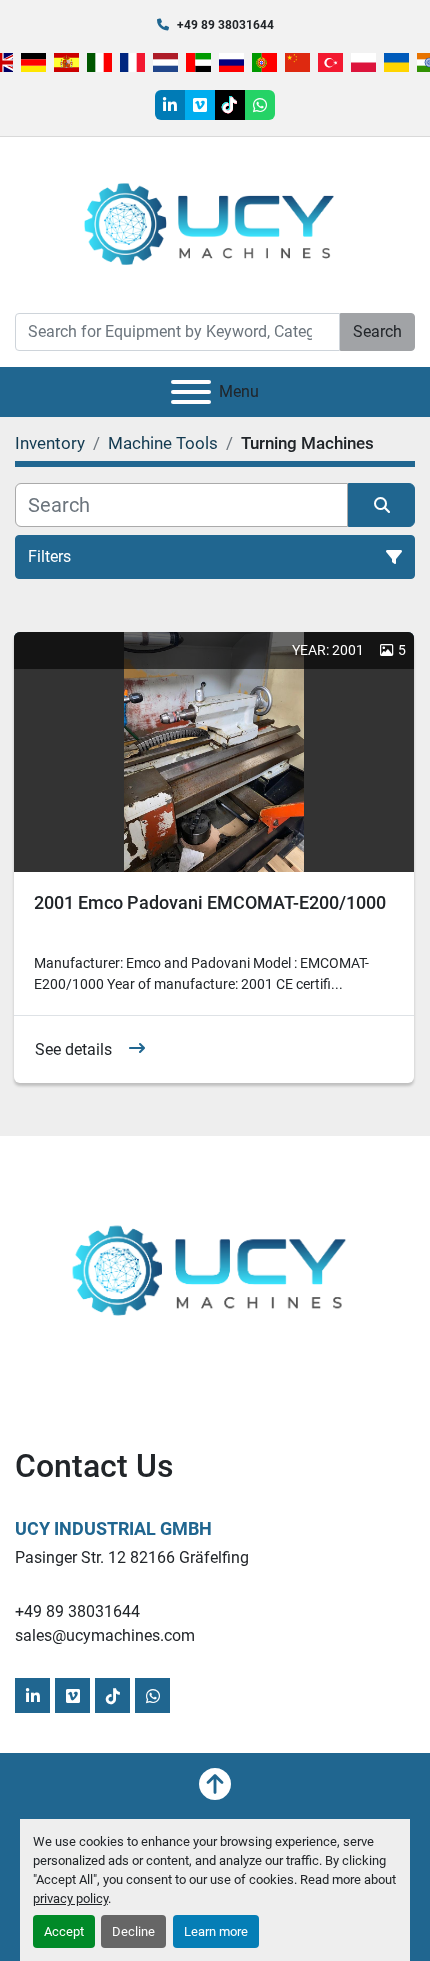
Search (377, 331)
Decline (133, 1931)
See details (73, 1049)
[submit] (381, 505)
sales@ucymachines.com (105, 1635)
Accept (64, 1931)
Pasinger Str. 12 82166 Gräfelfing (132, 1557)
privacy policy (70, 1898)
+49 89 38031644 (225, 25)
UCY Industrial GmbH (113, 1528)
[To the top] (215, 1784)
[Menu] (191, 392)
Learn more (216, 1931)
